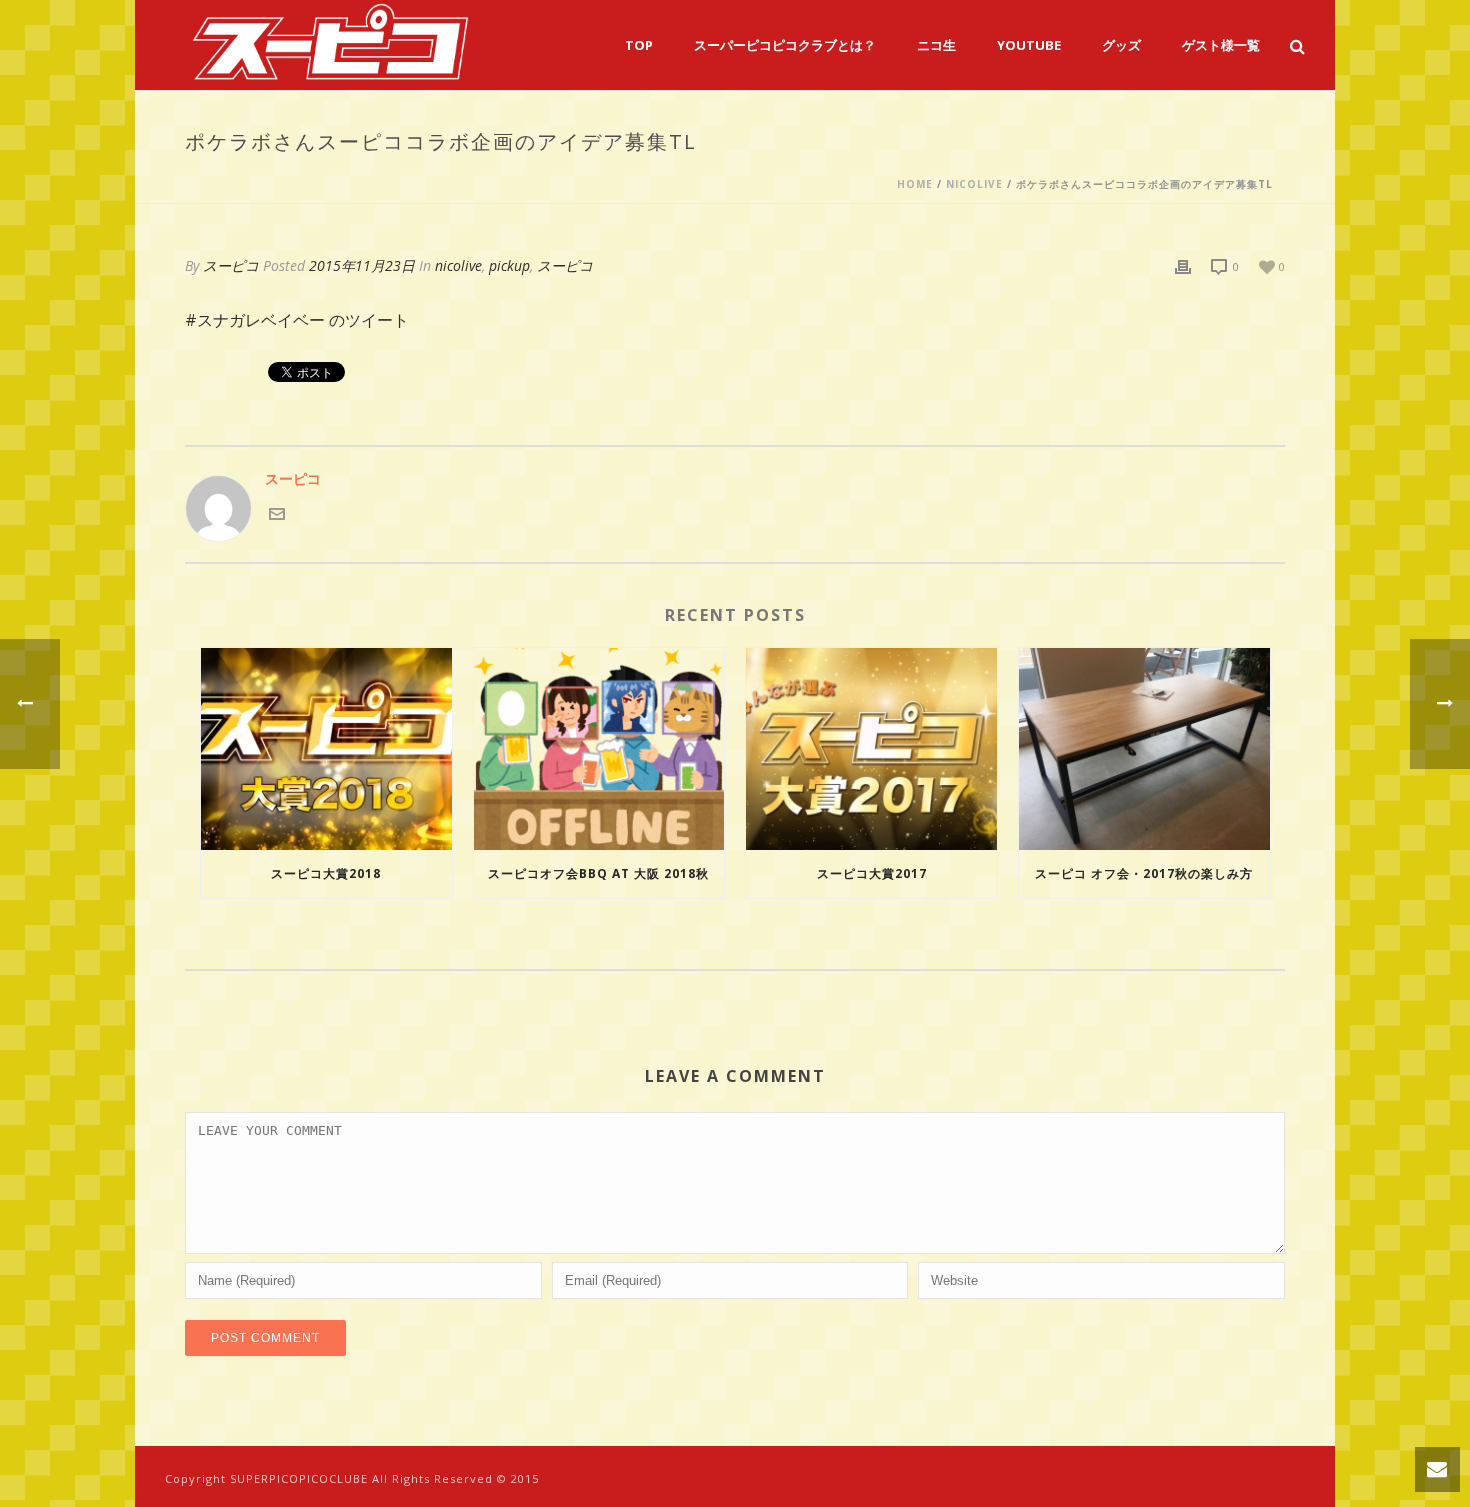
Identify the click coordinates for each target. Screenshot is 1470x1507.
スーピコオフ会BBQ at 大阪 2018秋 (598, 873)
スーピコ (231, 265)
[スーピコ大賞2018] (326, 748)
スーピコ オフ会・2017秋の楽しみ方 (1144, 873)
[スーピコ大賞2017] (871, 748)
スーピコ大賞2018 (326, 873)
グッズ (1121, 45)
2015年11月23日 (362, 265)
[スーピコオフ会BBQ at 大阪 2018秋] (599, 748)
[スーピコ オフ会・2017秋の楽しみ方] (1144, 748)
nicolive (974, 184)
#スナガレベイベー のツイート (297, 320)
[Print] (1183, 265)
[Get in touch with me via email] (277, 511)
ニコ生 (936, 45)
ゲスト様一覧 (1221, 45)
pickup (509, 265)
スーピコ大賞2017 (872, 873)
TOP (639, 45)
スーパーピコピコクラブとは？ (785, 45)
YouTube (1029, 45)
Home (915, 184)
